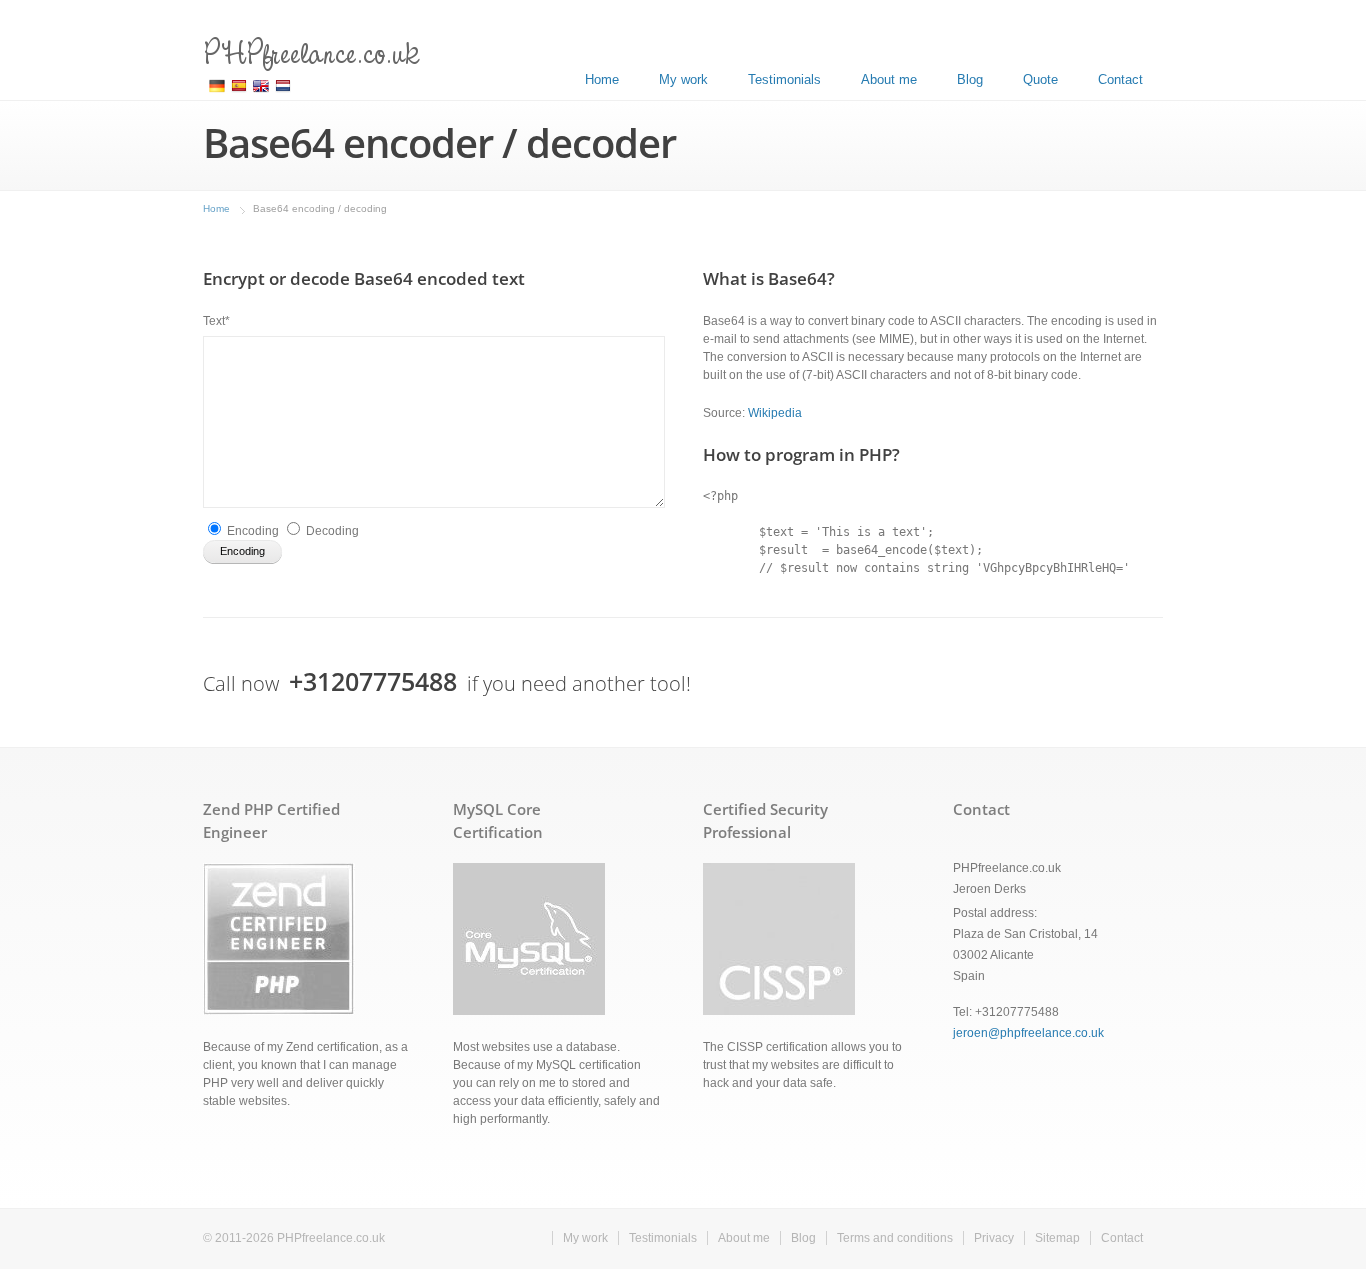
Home (602, 79)
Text (216, 321)
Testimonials (784, 79)
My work (683, 79)
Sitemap (1057, 1238)
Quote (1040, 79)
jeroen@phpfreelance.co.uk (1028, 1033)
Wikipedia (775, 413)
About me (889, 79)
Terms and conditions (895, 1238)
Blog (970, 79)
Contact (1120, 79)
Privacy (994, 1238)
